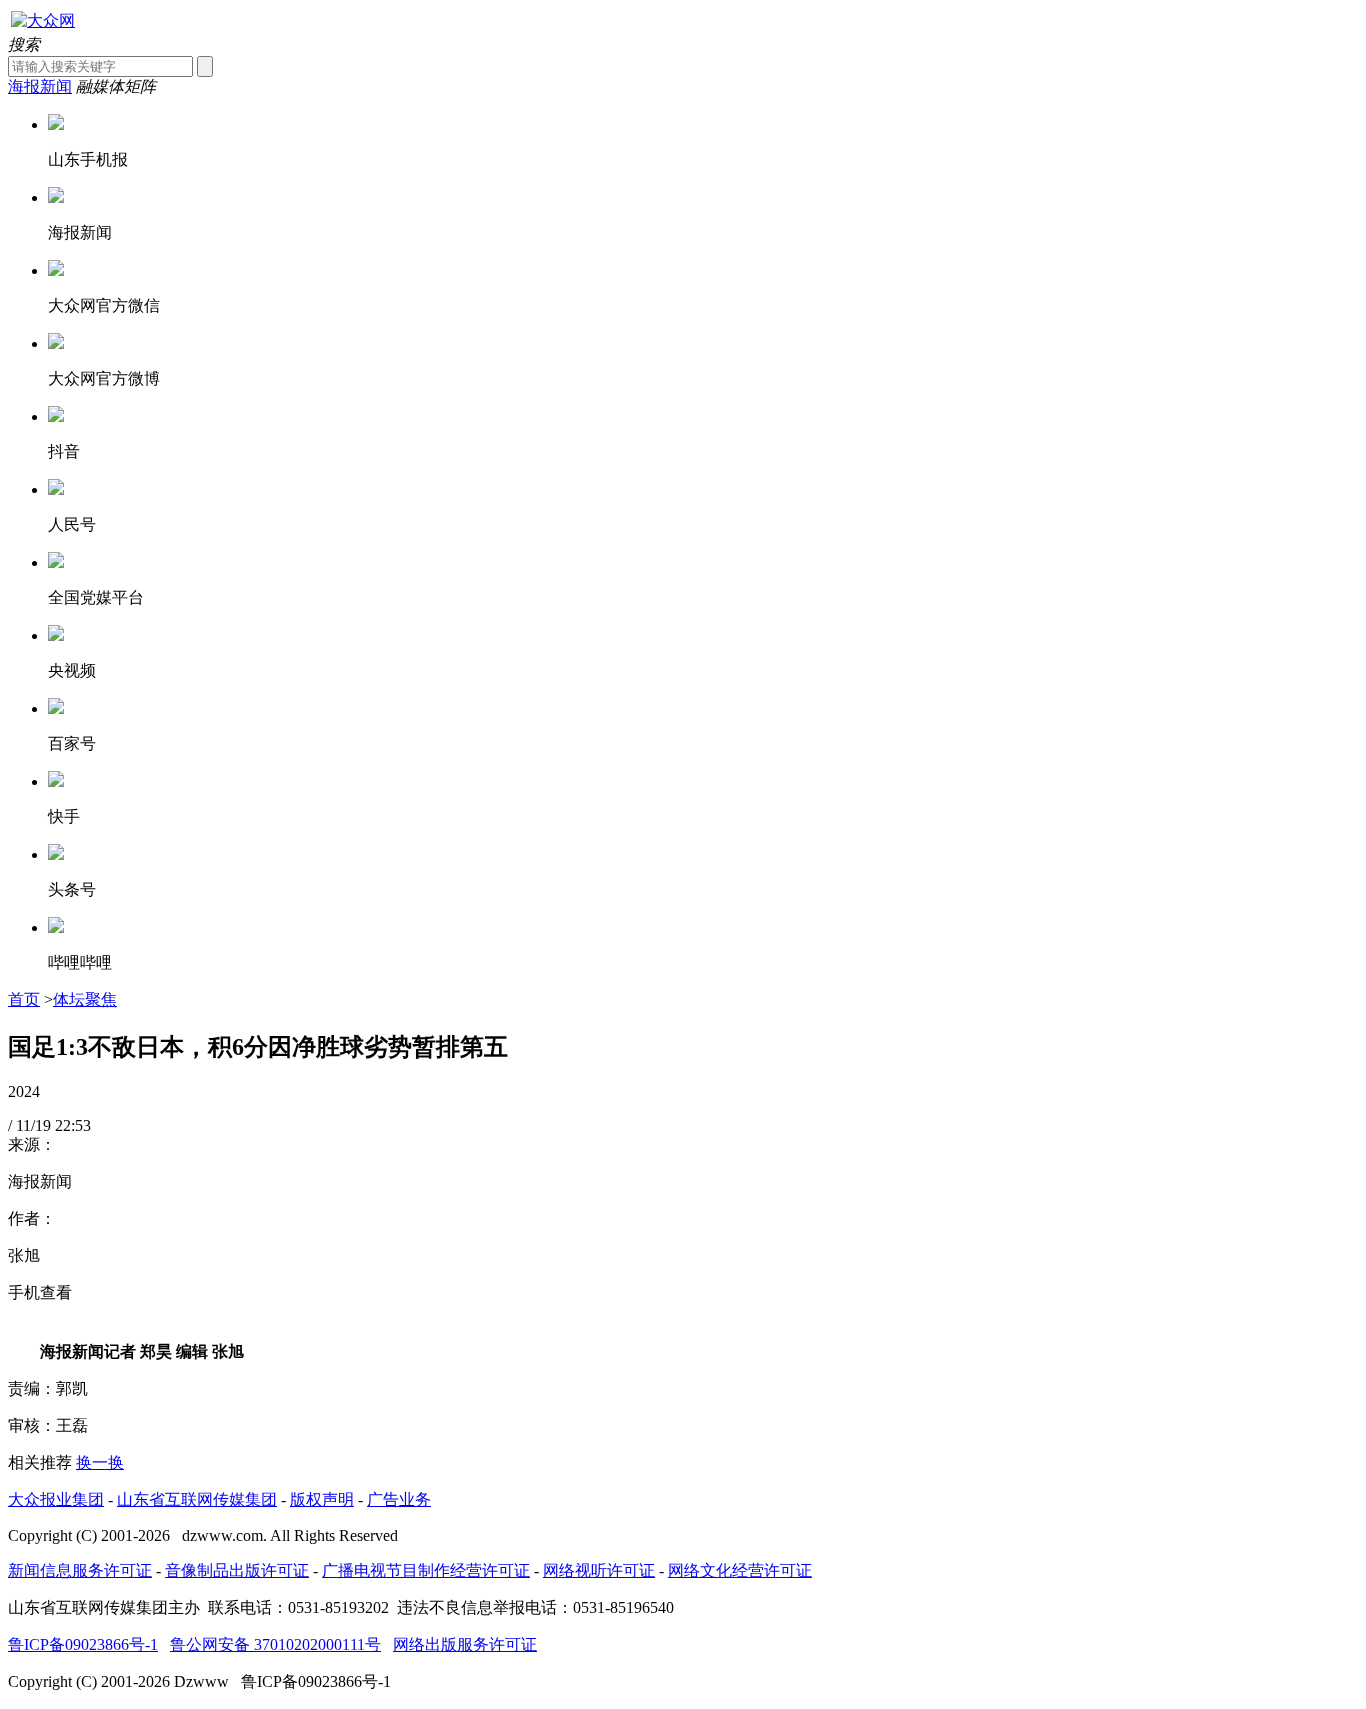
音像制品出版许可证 (237, 1570)
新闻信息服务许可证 (80, 1570)
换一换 (100, 1462)
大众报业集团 (56, 1499)
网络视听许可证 (599, 1570)
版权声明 (322, 1499)
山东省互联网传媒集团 (197, 1499)
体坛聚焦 (85, 999)
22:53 (73, 1125)
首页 (24, 999)
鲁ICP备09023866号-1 (83, 1644)
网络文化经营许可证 (740, 1570)
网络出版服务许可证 (465, 1644)
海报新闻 (40, 86)
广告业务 (399, 1499)
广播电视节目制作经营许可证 (426, 1570)
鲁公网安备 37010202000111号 (275, 1644)
